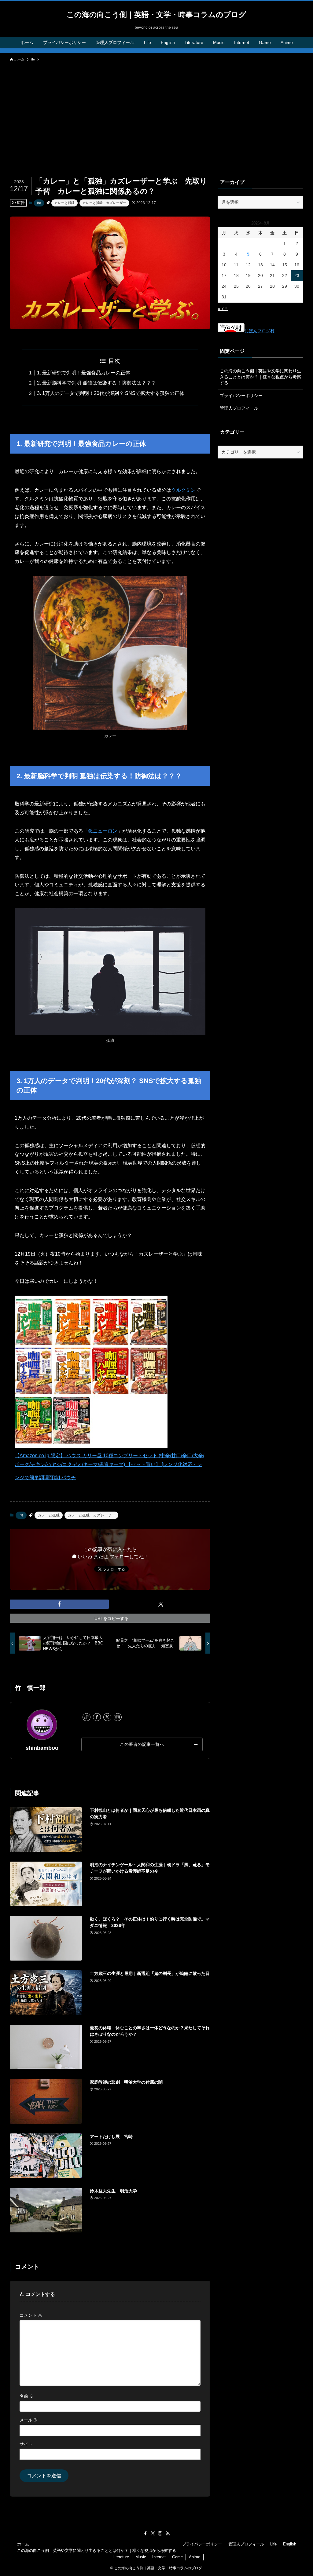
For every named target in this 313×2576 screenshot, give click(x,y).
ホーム (23, 2544)
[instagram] (118, 1717)
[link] (87, 1717)
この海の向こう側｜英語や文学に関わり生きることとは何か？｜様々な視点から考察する (260, 377)
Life (273, 2544)
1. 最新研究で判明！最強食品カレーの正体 (84, 373)
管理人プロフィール (239, 408)
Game (177, 2557)
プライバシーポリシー (241, 396)
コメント (31, 2315)
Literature (121, 2557)
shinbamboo (42, 1748)
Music (141, 2557)
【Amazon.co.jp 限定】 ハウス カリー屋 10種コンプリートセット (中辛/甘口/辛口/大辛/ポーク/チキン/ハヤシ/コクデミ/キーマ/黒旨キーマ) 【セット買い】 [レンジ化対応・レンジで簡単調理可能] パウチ (109, 1466)
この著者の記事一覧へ (142, 1744)
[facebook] (97, 1717)
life (39, 203)
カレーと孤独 (64, 203)
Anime (195, 2557)
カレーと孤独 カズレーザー (104, 203)
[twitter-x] (107, 1717)
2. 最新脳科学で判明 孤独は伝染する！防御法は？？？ (96, 383)
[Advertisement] (156, 111)
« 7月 (223, 308)
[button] (59, 1604)
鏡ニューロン (103, 831)
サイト (26, 2444)
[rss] (168, 2534)
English (290, 2544)
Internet (159, 2557)
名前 (27, 2396)
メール (29, 2420)
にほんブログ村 (260, 331)
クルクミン (183, 490)
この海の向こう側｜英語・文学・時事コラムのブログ (156, 15)
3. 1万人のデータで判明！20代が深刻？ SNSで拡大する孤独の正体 (111, 393)
